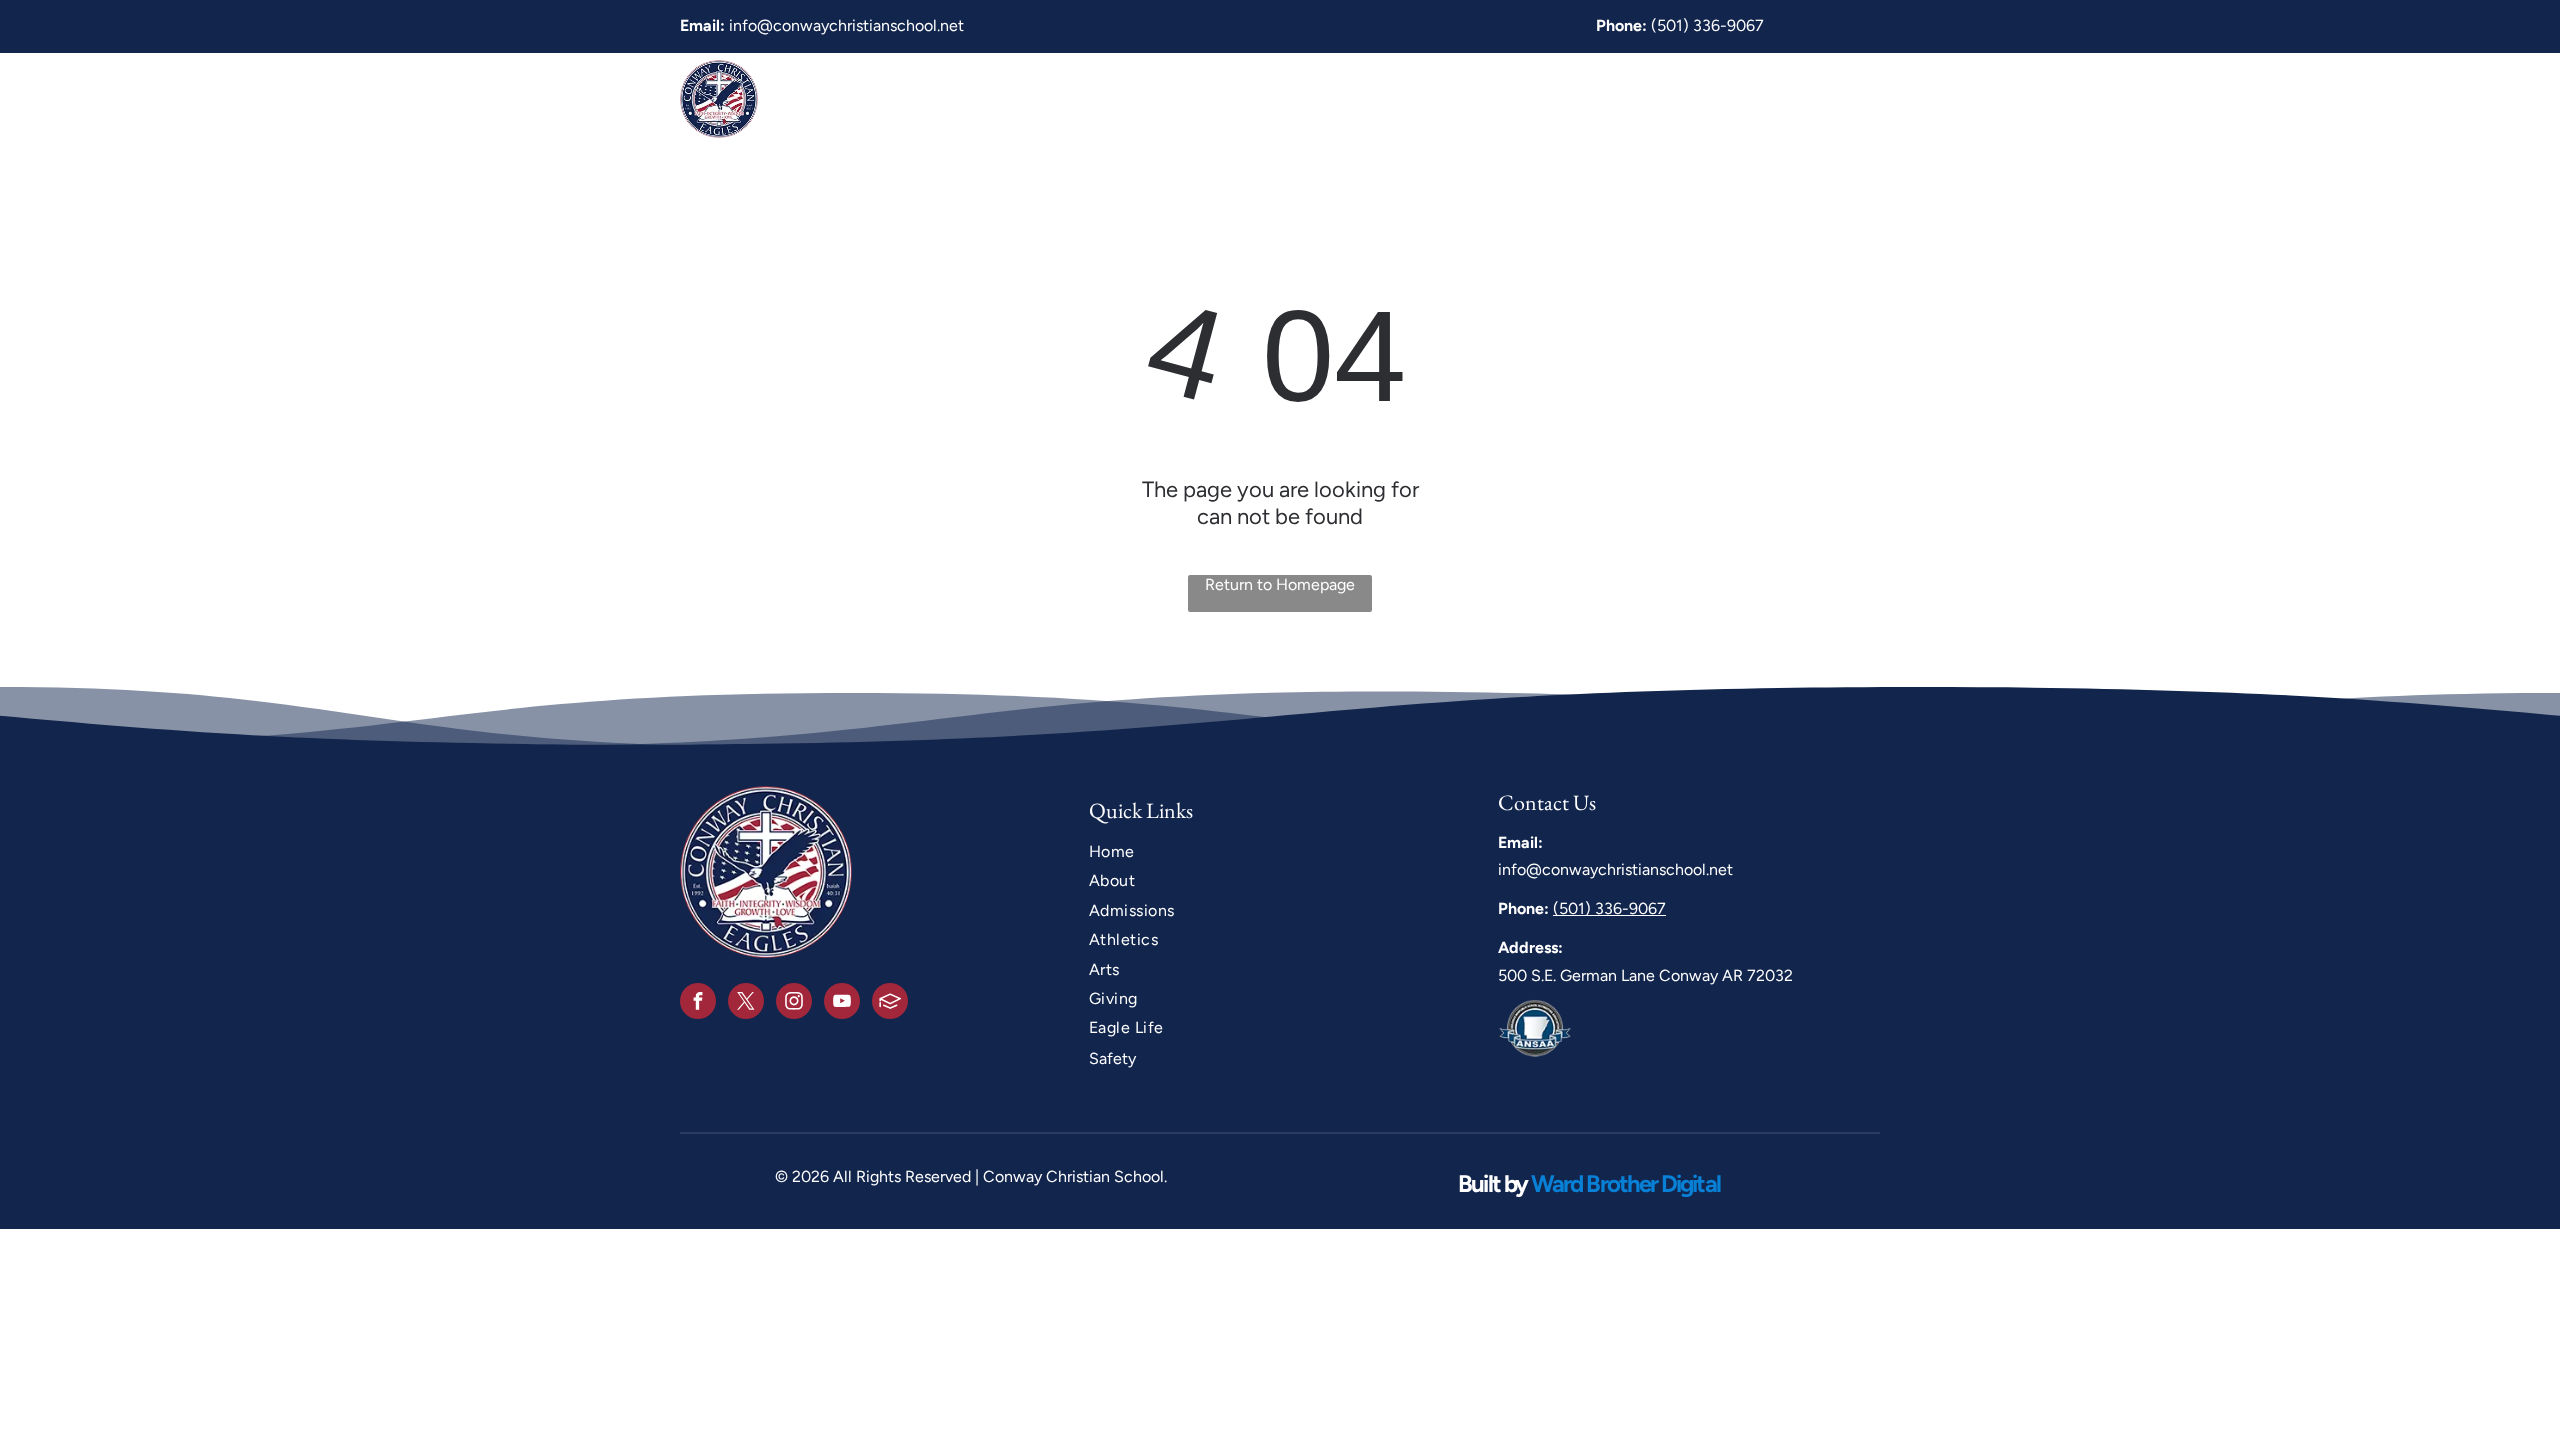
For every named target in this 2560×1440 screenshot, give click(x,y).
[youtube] (842, 1003)
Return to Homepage (1280, 584)
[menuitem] (1202, 98)
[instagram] (794, 1003)
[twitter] (746, 1003)
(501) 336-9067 (1707, 25)
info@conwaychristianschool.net (846, 25)
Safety (1112, 1058)
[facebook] (698, 1003)
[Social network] (890, 1003)
